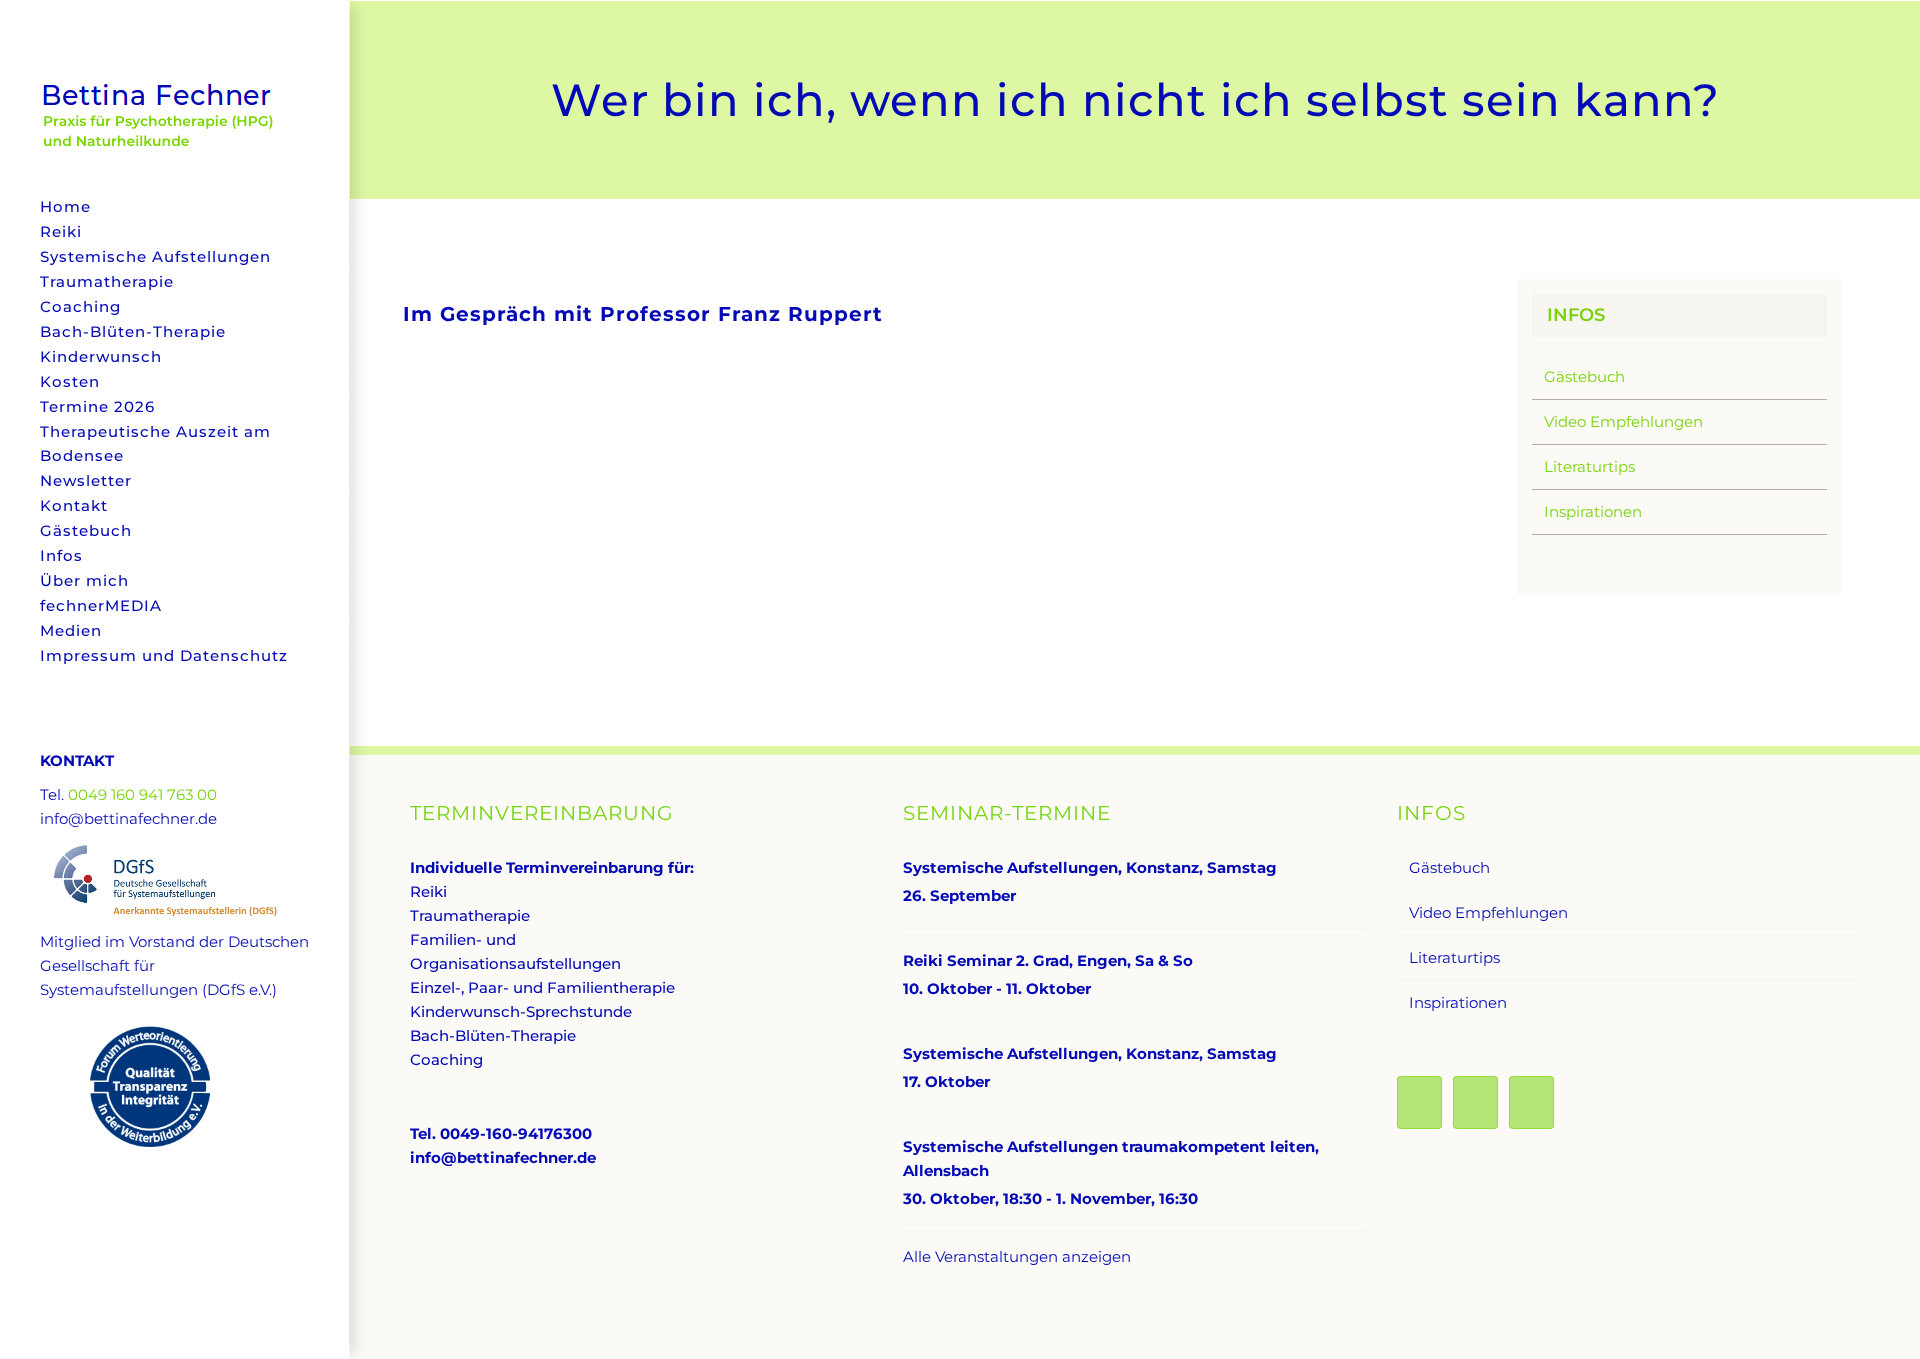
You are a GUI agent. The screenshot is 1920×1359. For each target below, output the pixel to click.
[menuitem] (175, 207)
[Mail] (1531, 1102)
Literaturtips (1589, 466)
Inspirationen (1593, 511)
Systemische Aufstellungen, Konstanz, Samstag (1090, 867)
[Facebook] (1419, 1102)
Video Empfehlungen (1623, 421)
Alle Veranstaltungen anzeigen (1017, 1256)
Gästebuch (1584, 376)
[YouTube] (1475, 1102)
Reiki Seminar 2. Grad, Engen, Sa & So (1048, 960)
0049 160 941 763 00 (142, 794)
